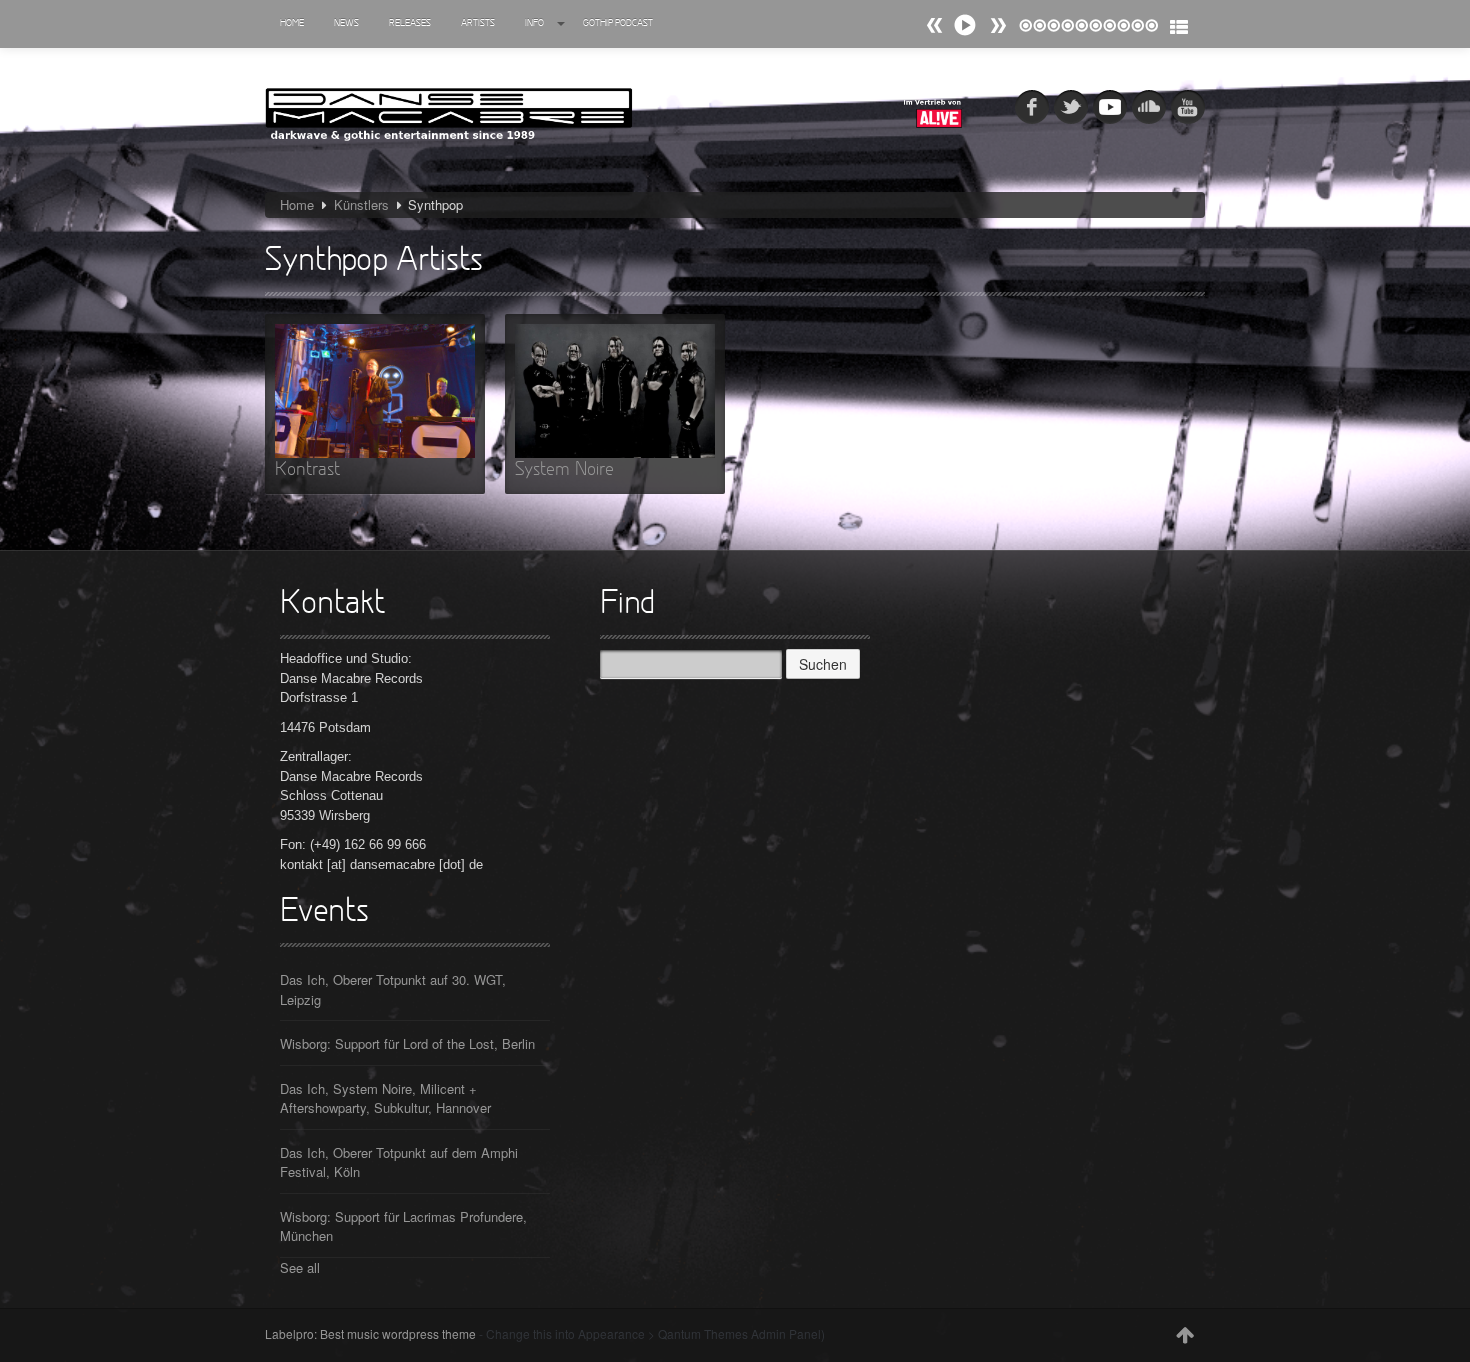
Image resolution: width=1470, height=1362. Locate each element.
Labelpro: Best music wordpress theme (370, 1333)
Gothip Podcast (618, 23)
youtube (1188, 107)
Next (935, 25)
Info (534, 23)
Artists (478, 23)
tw (1071, 107)
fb (1032, 107)
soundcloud (1149, 107)
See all (300, 1267)
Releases (410, 23)
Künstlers (361, 204)
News (346, 23)
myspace (1110, 107)
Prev (998, 25)
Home (292, 23)
